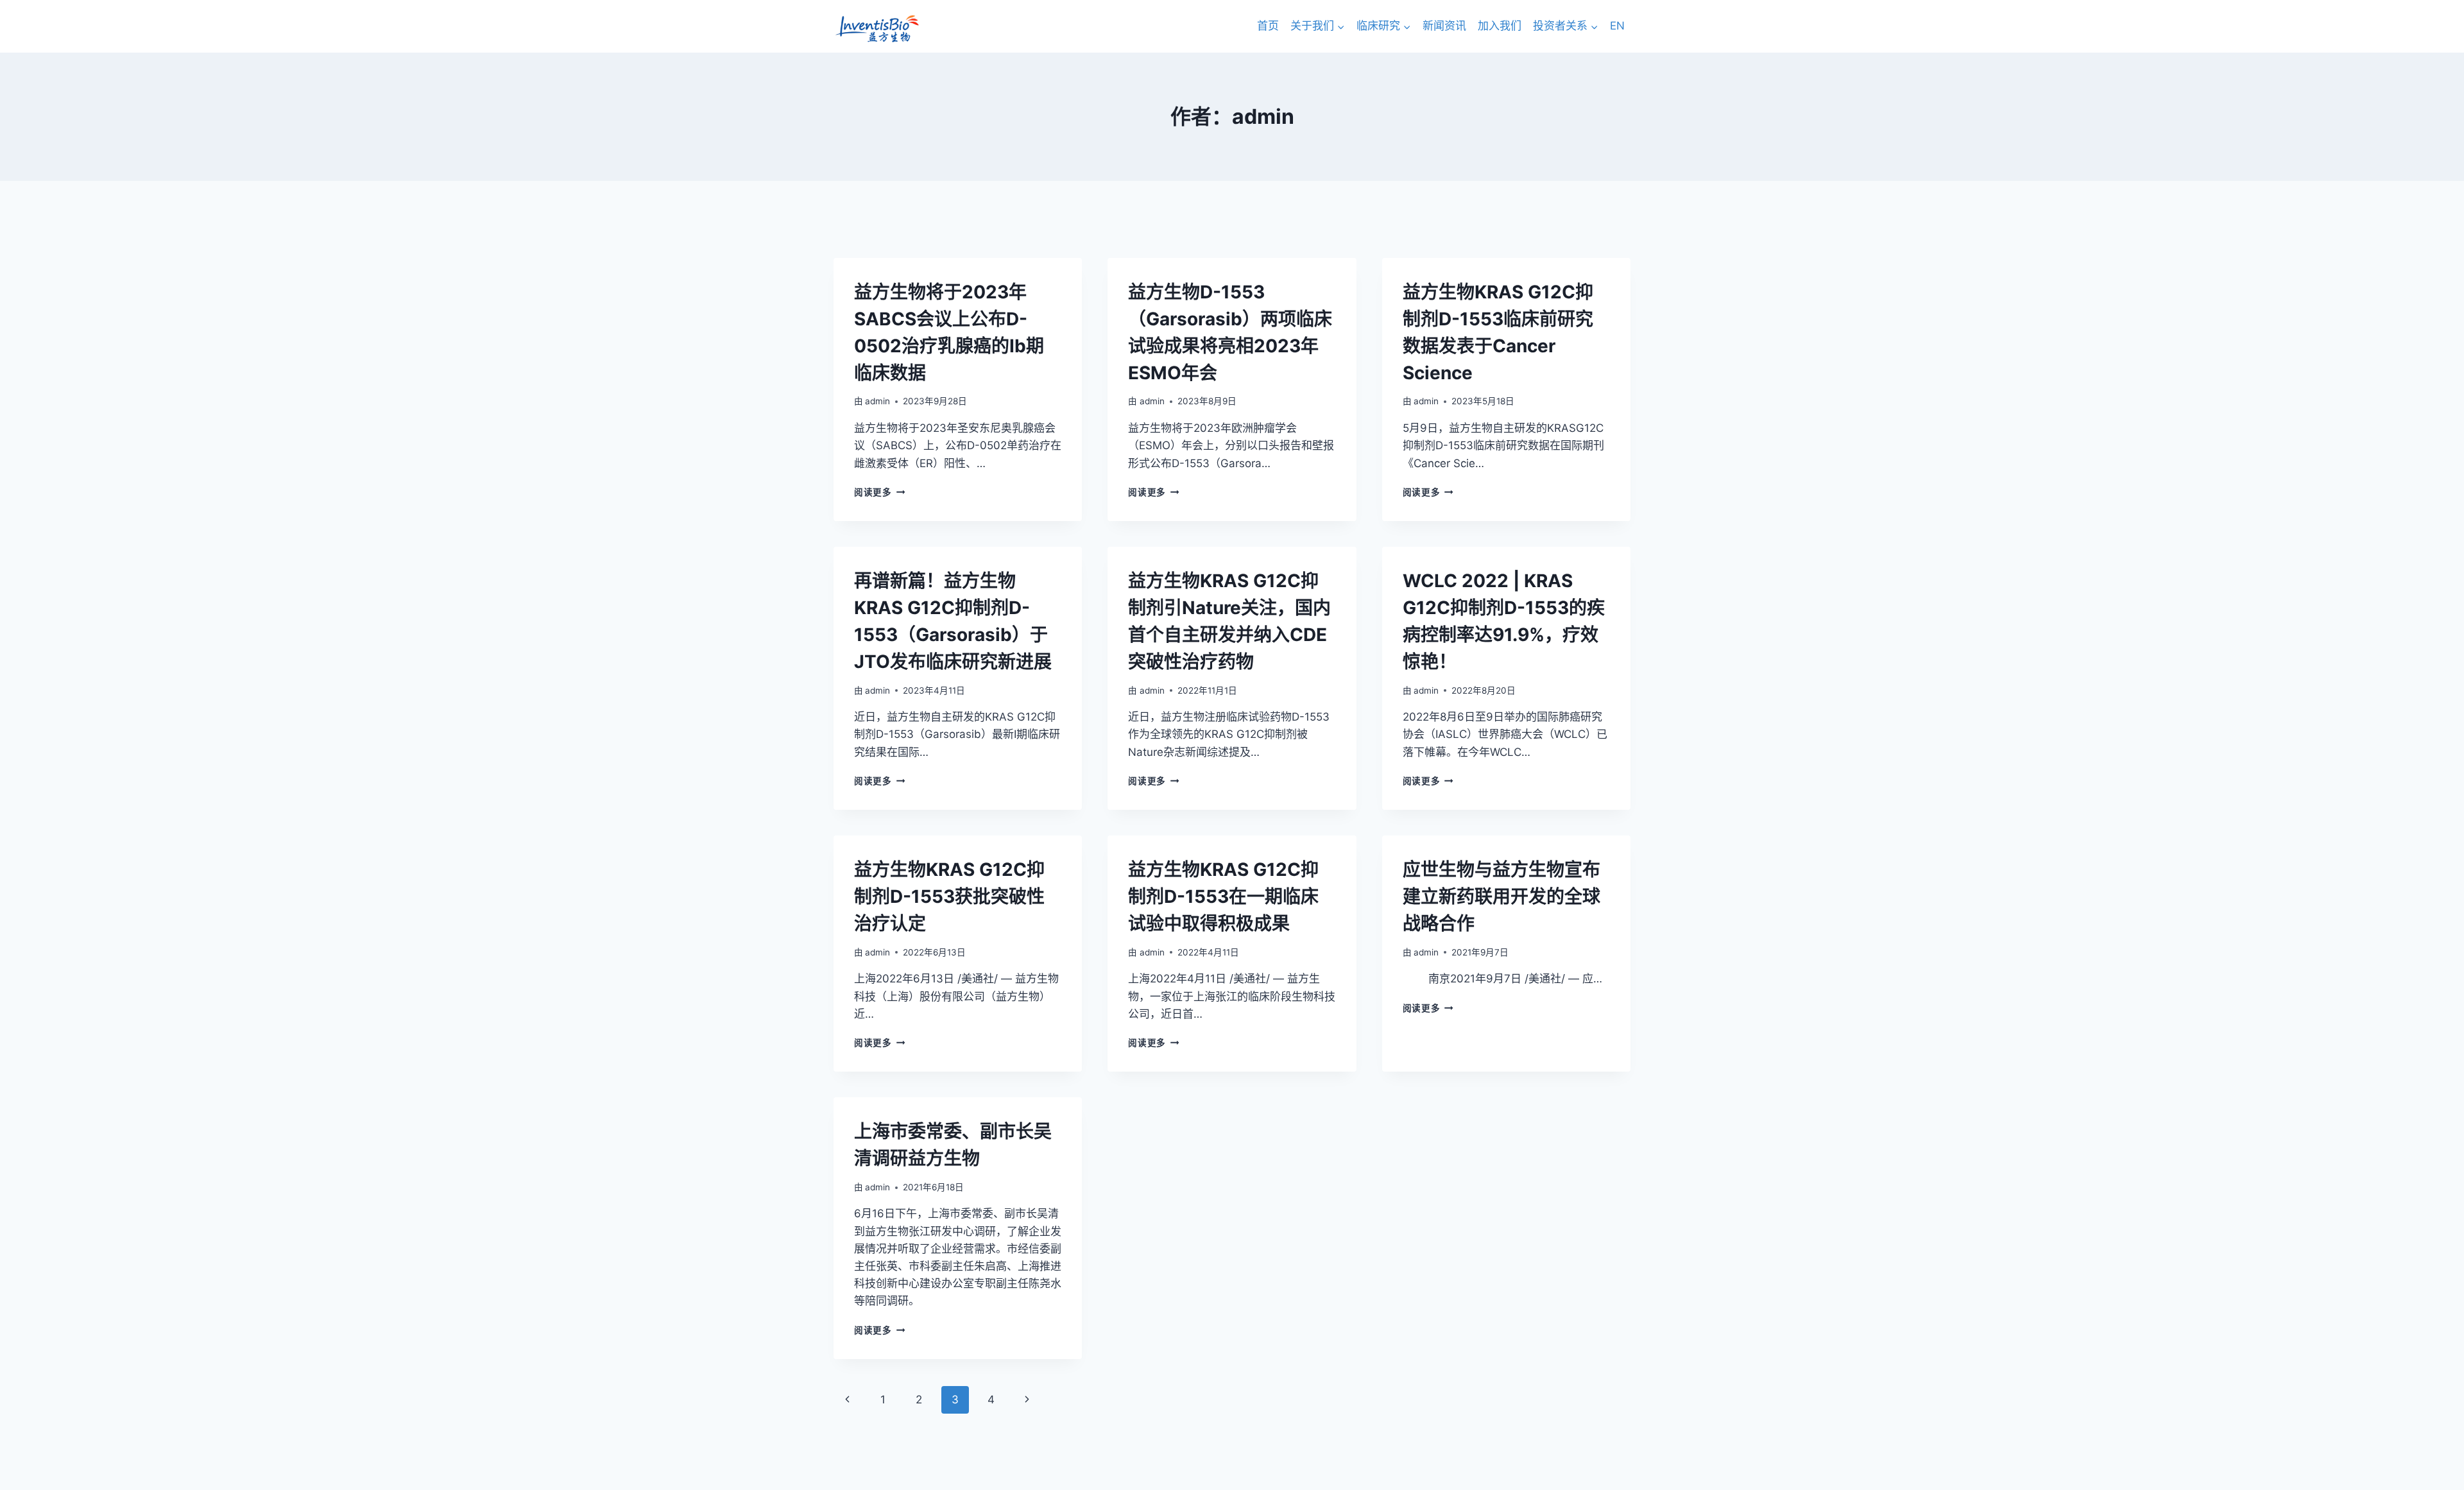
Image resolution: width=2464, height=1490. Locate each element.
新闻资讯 (1444, 26)
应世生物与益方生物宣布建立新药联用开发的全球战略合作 (1502, 896)
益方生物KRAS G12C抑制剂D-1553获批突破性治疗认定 (949, 896)
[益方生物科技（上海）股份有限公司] (877, 29)
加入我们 (1500, 26)
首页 (1268, 26)
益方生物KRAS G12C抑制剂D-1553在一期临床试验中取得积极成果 (1223, 896)
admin (877, 401)
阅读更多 (879, 492)
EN (1617, 26)
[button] (1340, 26)
